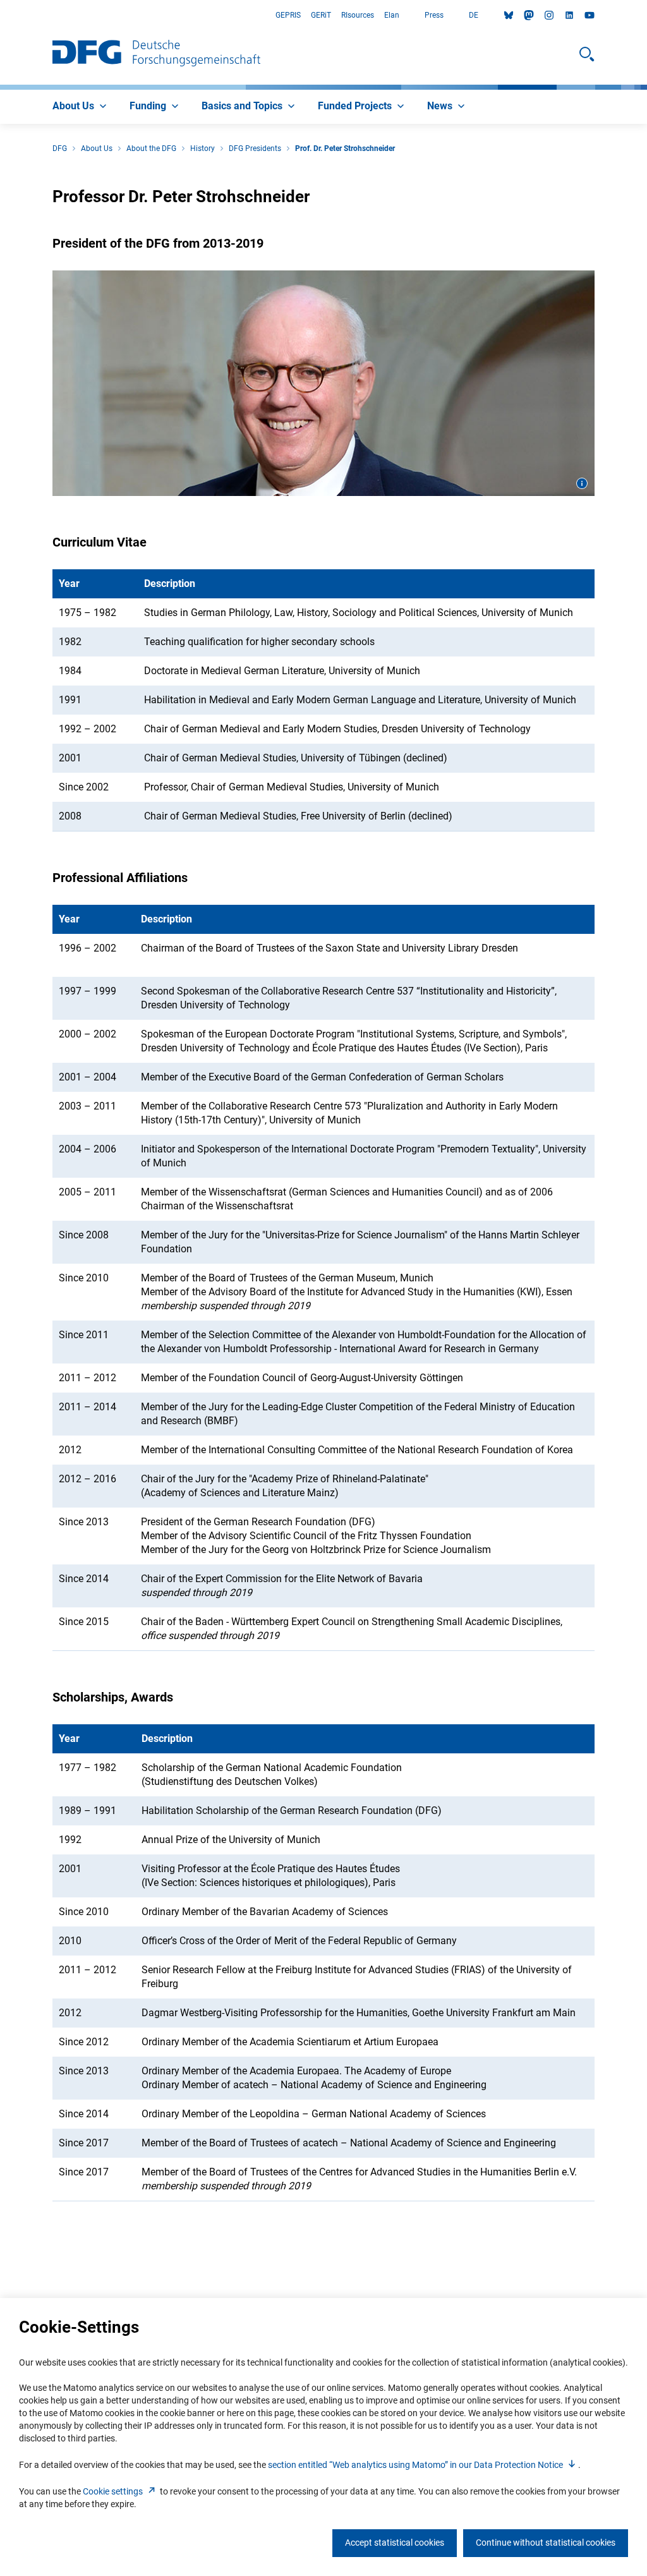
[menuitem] (81, 107)
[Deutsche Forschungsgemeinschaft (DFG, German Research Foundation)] (156, 54)
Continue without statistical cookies (546, 2543)
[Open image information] (582, 483)
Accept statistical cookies (395, 2543)
